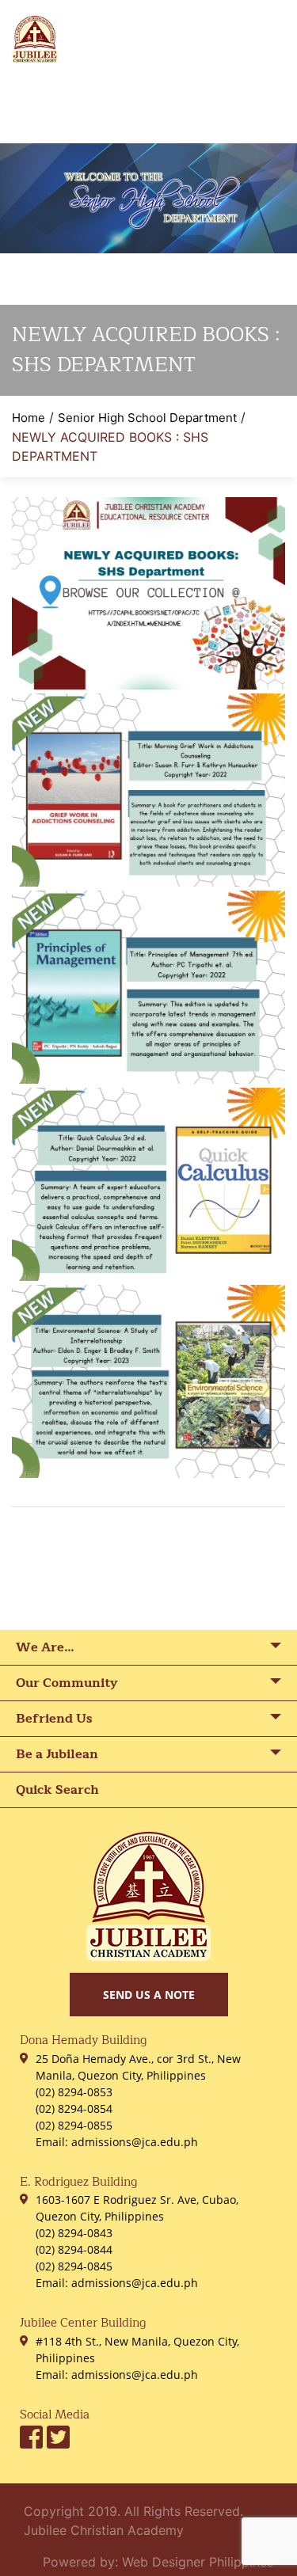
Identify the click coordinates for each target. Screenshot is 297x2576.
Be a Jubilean (57, 1754)
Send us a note (149, 1995)
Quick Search (57, 1790)
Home (29, 418)
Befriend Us (54, 1719)
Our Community (67, 1683)
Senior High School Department (147, 418)
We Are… (45, 1647)
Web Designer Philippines (198, 2562)
